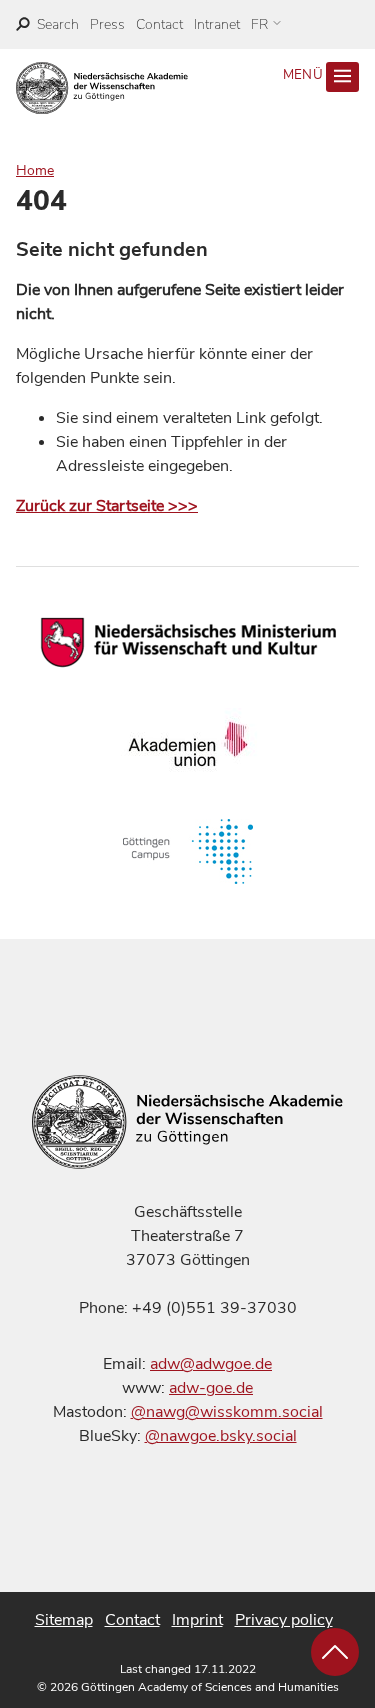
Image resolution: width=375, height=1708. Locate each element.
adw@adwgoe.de (211, 1364)
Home (35, 170)
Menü (305, 75)
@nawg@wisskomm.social (227, 1412)
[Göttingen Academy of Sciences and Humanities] (102, 88)
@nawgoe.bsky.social (221, 1436)
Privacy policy (284, 1620)
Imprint (197, 1620)
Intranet (217, 24)
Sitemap (64, 1620)
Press (107, 24)
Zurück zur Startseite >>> (107, 506)
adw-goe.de (211, 1388)
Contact (159, 24)
